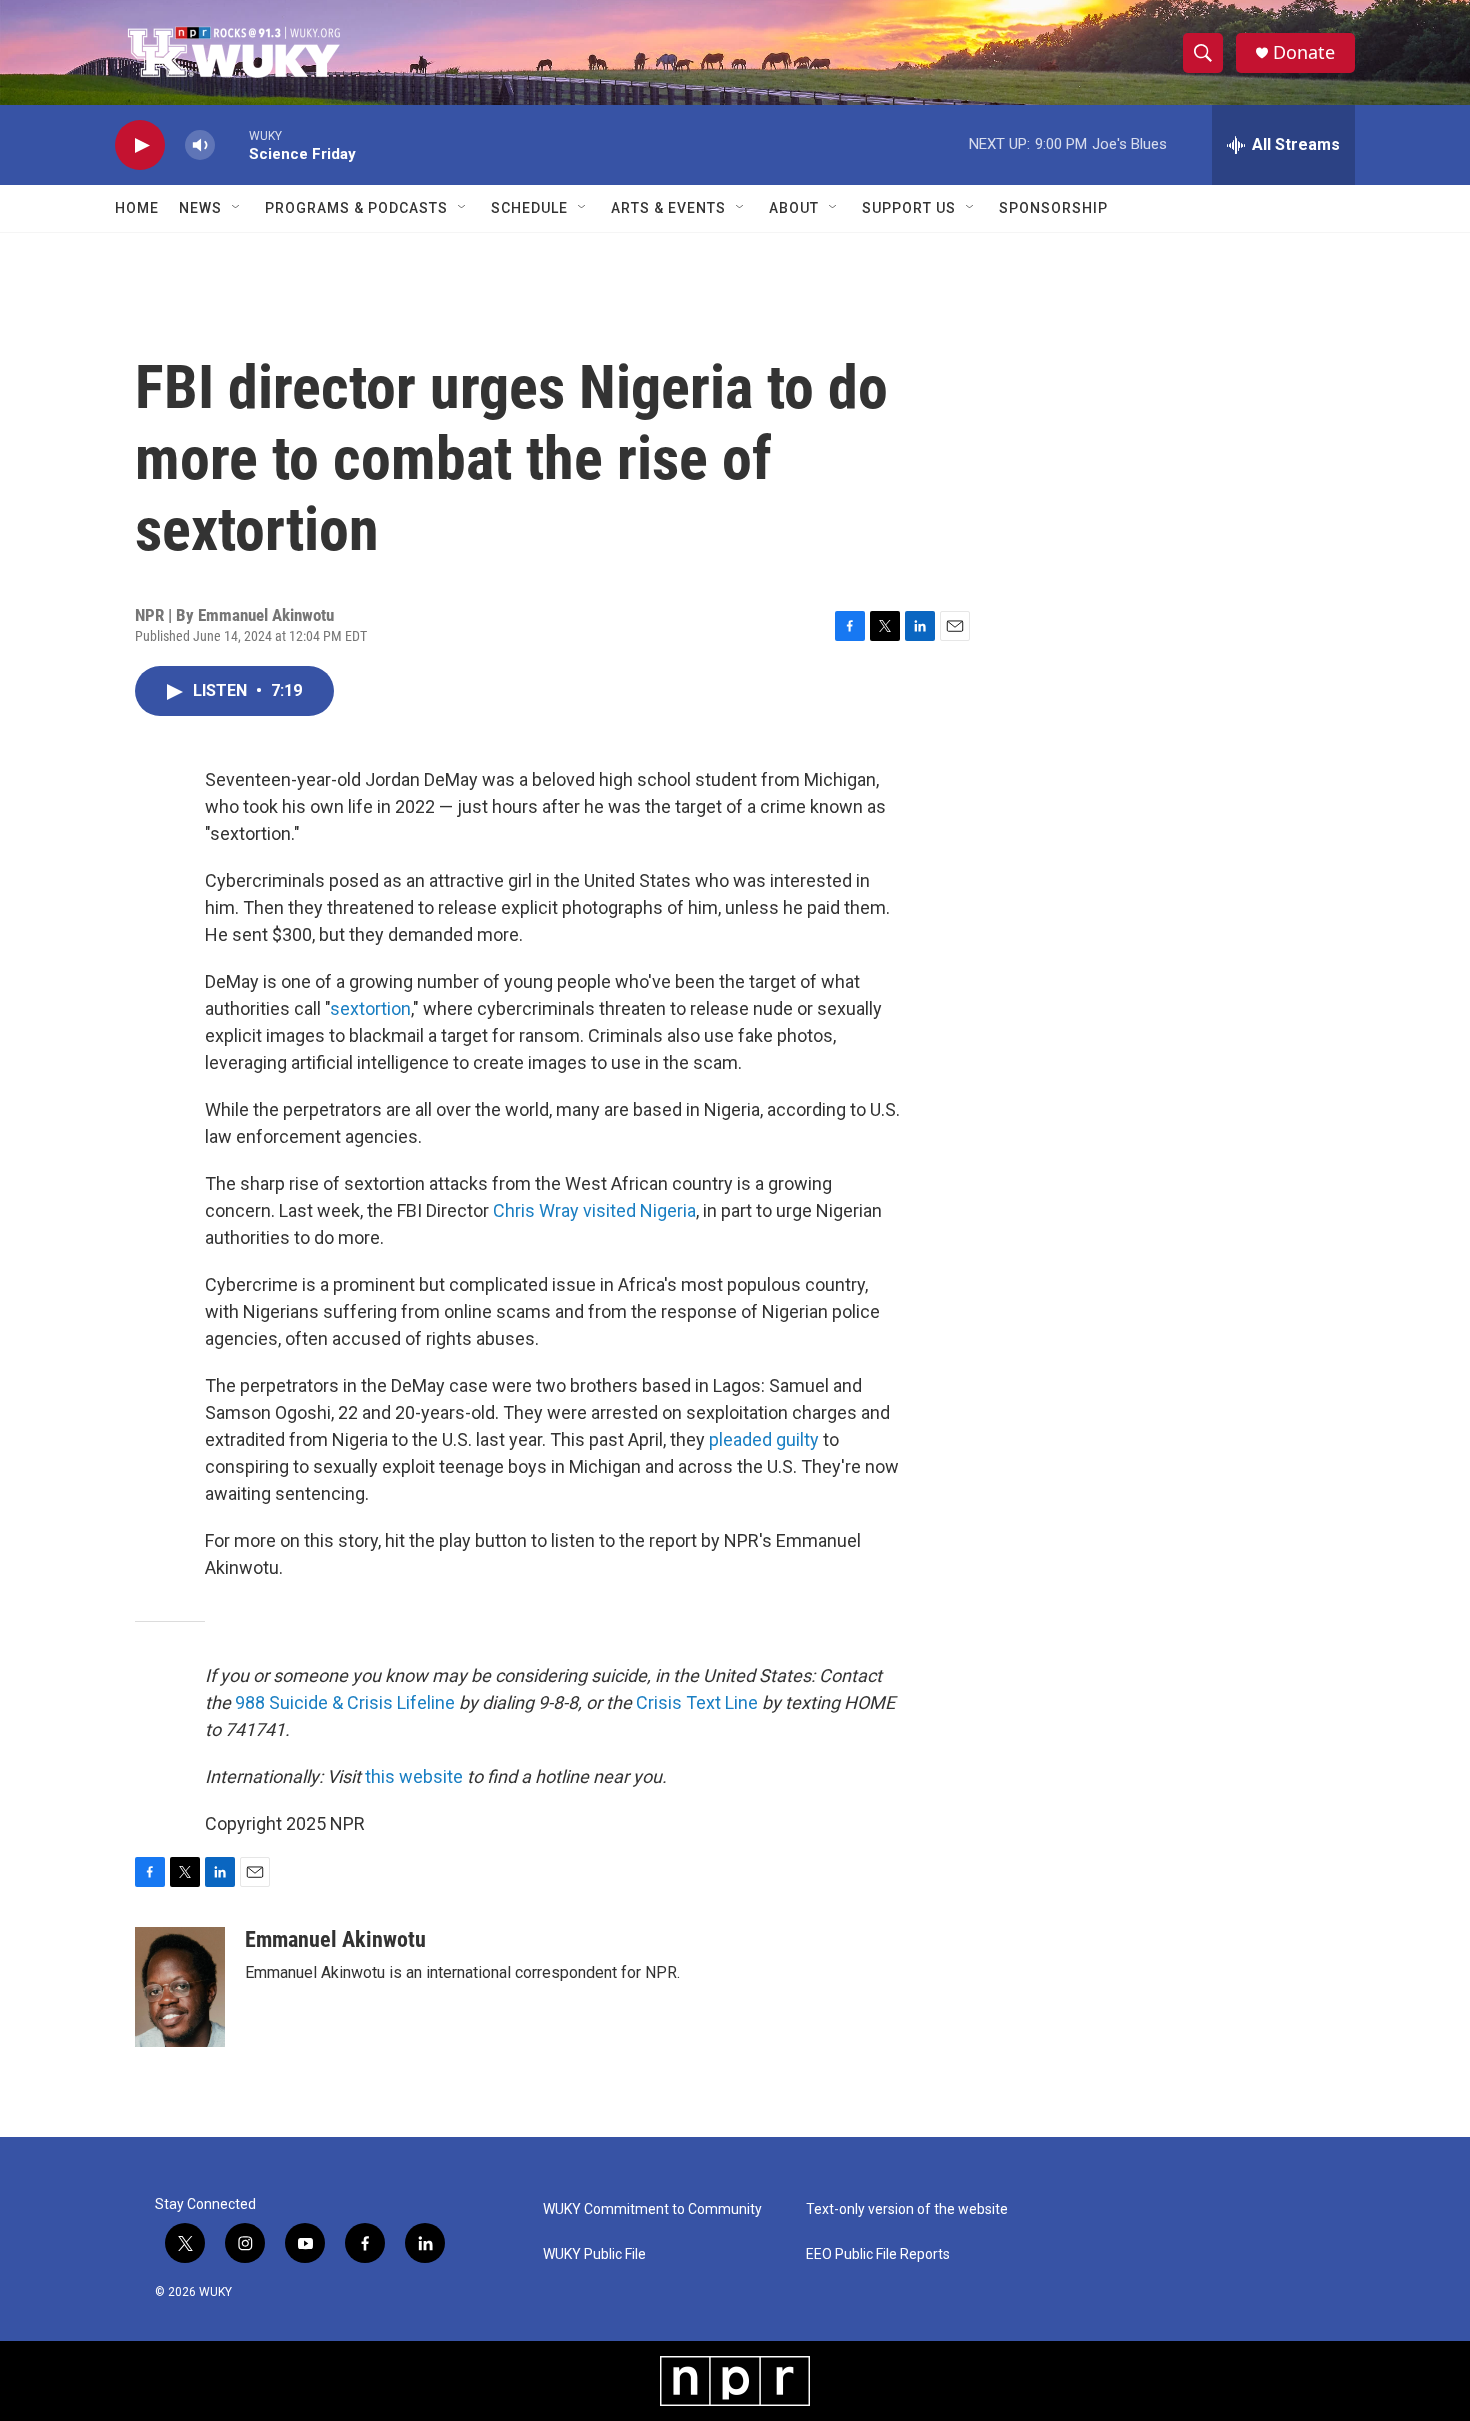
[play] (140, 145)
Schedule (529, 208)
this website (414, 1776)
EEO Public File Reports (878, 2254)
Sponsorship (1053, 208)
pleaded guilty (764, 1439)
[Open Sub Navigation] (237, 208)
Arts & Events (668, 208)
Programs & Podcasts (356, 208)
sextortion (370, 1008)
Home (137, 208)
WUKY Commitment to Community (652, 2209)
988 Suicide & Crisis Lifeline (345, 1702)
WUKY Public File (594, 2254)
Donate (1304, 52)
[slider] (232, 144)
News (200, 208)
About (794, 208)
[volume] (200, 145)
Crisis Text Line (697, 1702)
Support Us (909, 208)
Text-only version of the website (907, 2209)
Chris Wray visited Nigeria (594, 1210)
